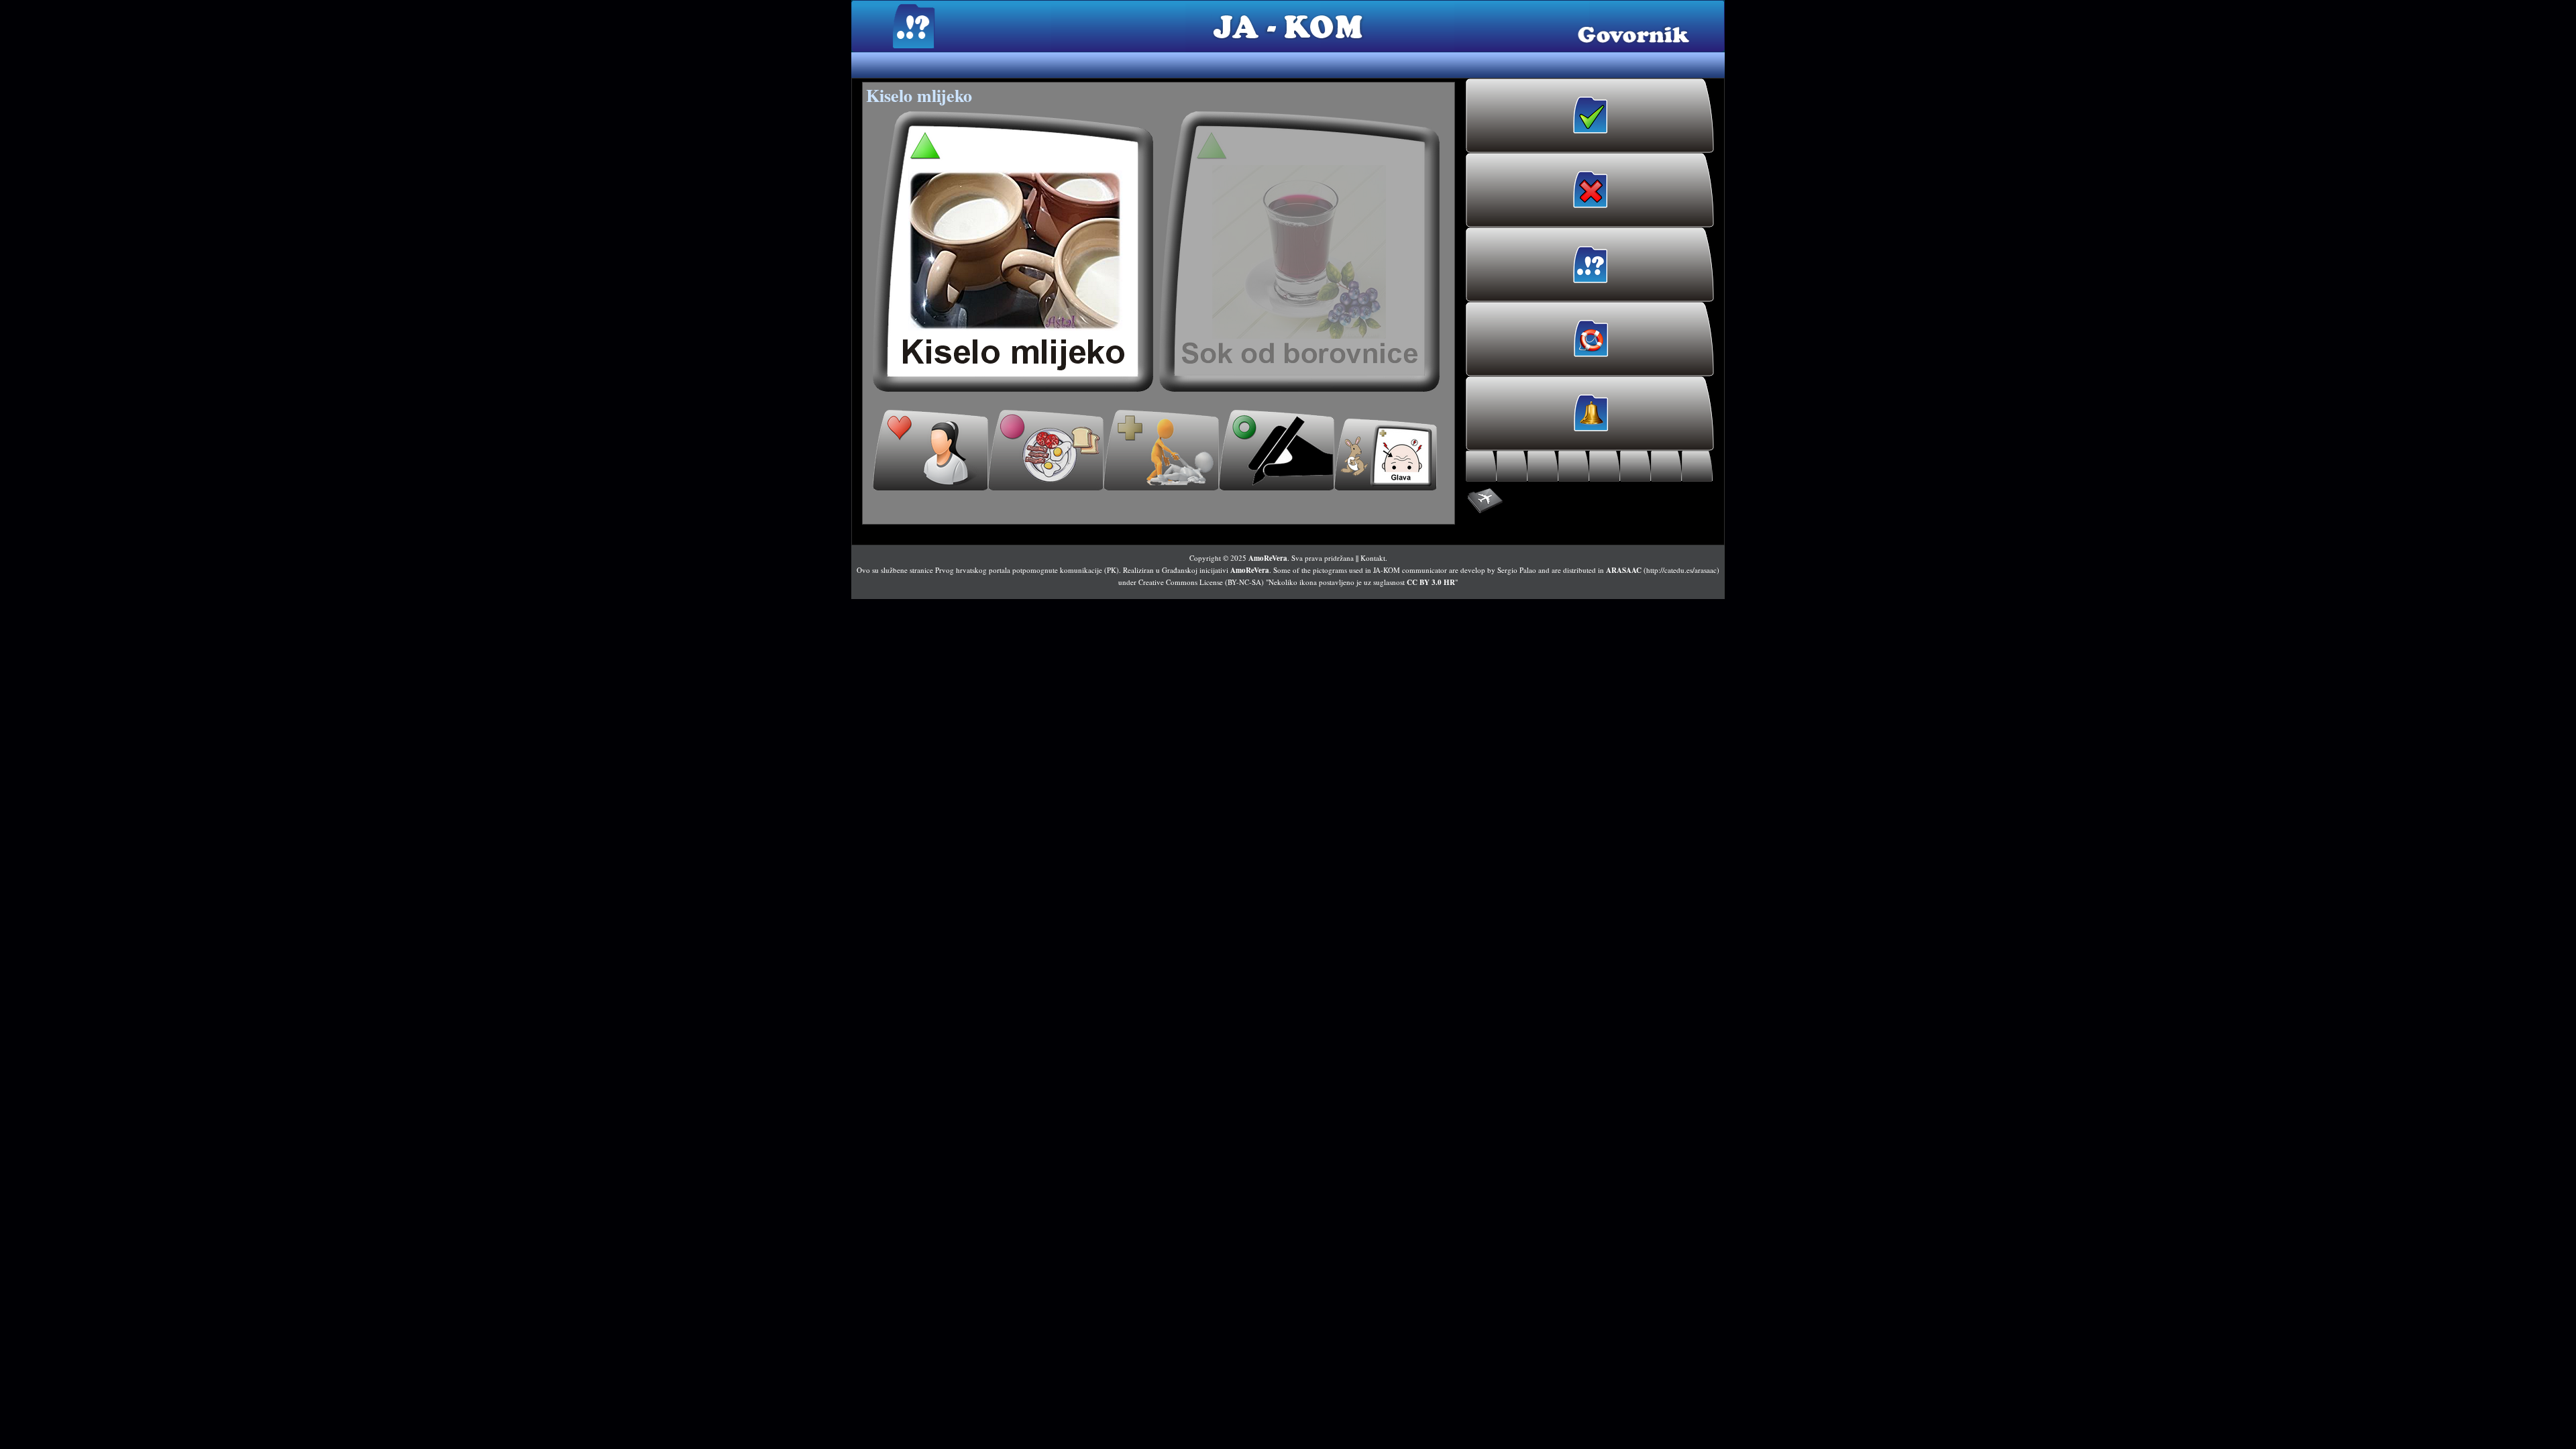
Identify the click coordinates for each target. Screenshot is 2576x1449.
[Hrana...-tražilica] (1512, 466)
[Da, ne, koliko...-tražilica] (1666, 466)
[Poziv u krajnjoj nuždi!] (1590, 339)
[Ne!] (1590, 190)
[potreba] (1277, 450)
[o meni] (930, 450)
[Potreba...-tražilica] (1605, 466)
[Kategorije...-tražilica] (1635, 466)
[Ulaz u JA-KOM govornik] (1590, 265)
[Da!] (1590, 116)
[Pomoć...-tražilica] (1574, 466)
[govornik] (1013, 252)
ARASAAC (1624, 570)
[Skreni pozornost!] (1590, 414)
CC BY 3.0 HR (1431, 582)
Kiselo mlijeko (919, 95)
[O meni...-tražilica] (1481, 466)
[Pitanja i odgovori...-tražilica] (1697, 466)
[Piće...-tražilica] (1543, 466)
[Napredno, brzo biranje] (1590, 501)
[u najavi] (1300, 252)
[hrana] (1046, 450)
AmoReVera (1268, 558)
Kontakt (1373, 558)
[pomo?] (1161, 450)
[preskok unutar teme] (1386, 454)
